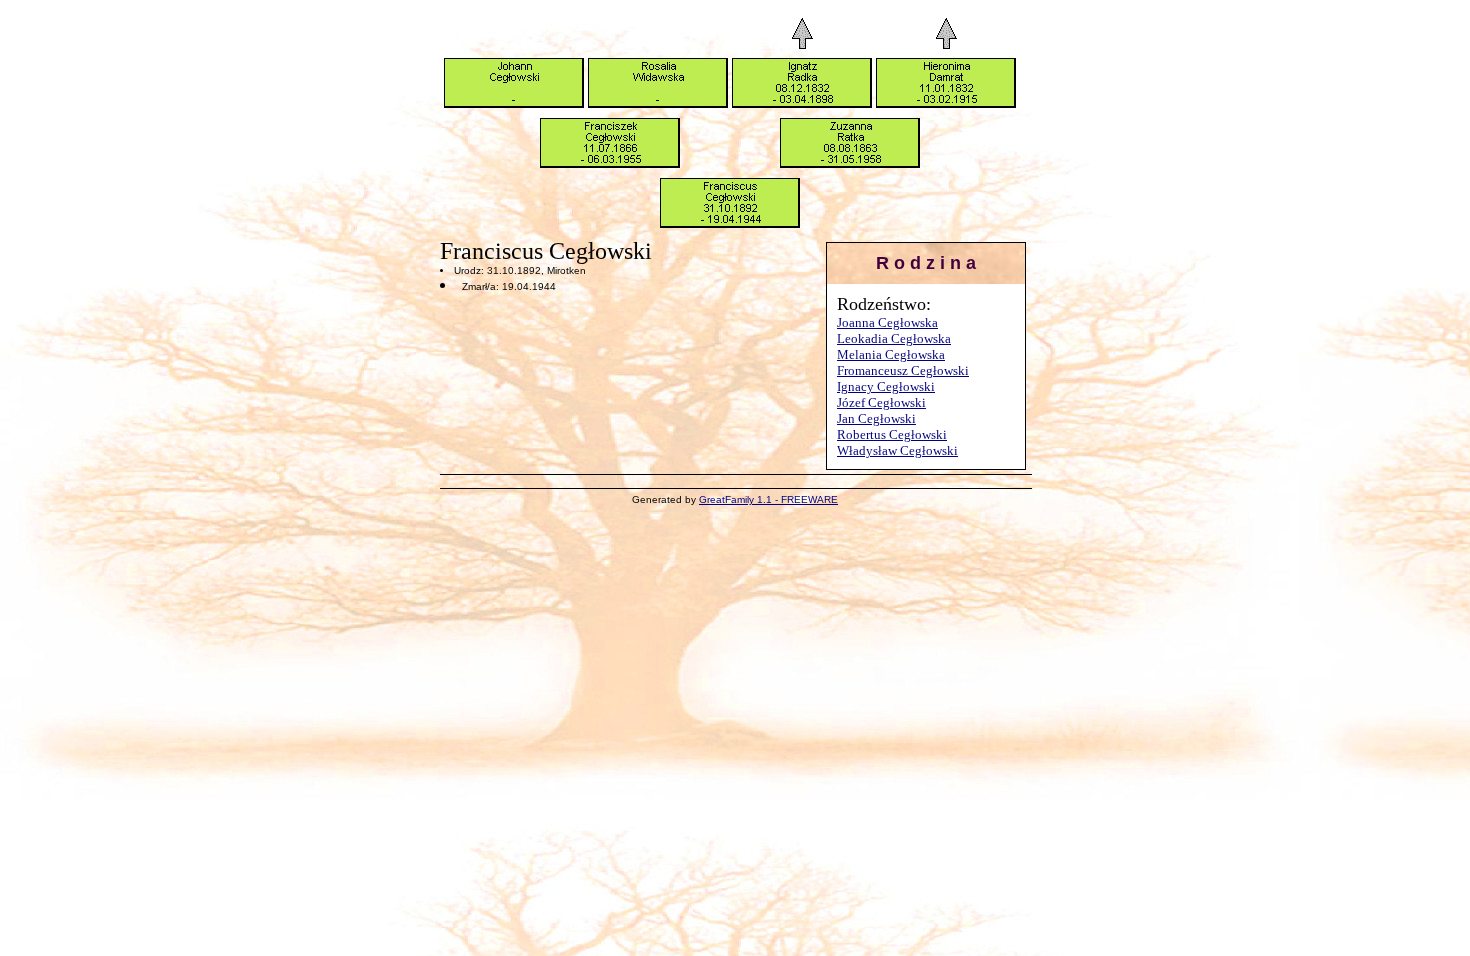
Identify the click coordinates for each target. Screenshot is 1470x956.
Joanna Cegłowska (887, 322)
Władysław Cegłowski (897, 450)
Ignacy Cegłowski (886, 386)
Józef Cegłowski (881, 402)
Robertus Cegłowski (892, 434)
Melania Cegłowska (891, 354)
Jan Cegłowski (876, 418)
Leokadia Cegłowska (894, 338)
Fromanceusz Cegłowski (903, 370)
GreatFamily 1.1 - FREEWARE (768, 499)
